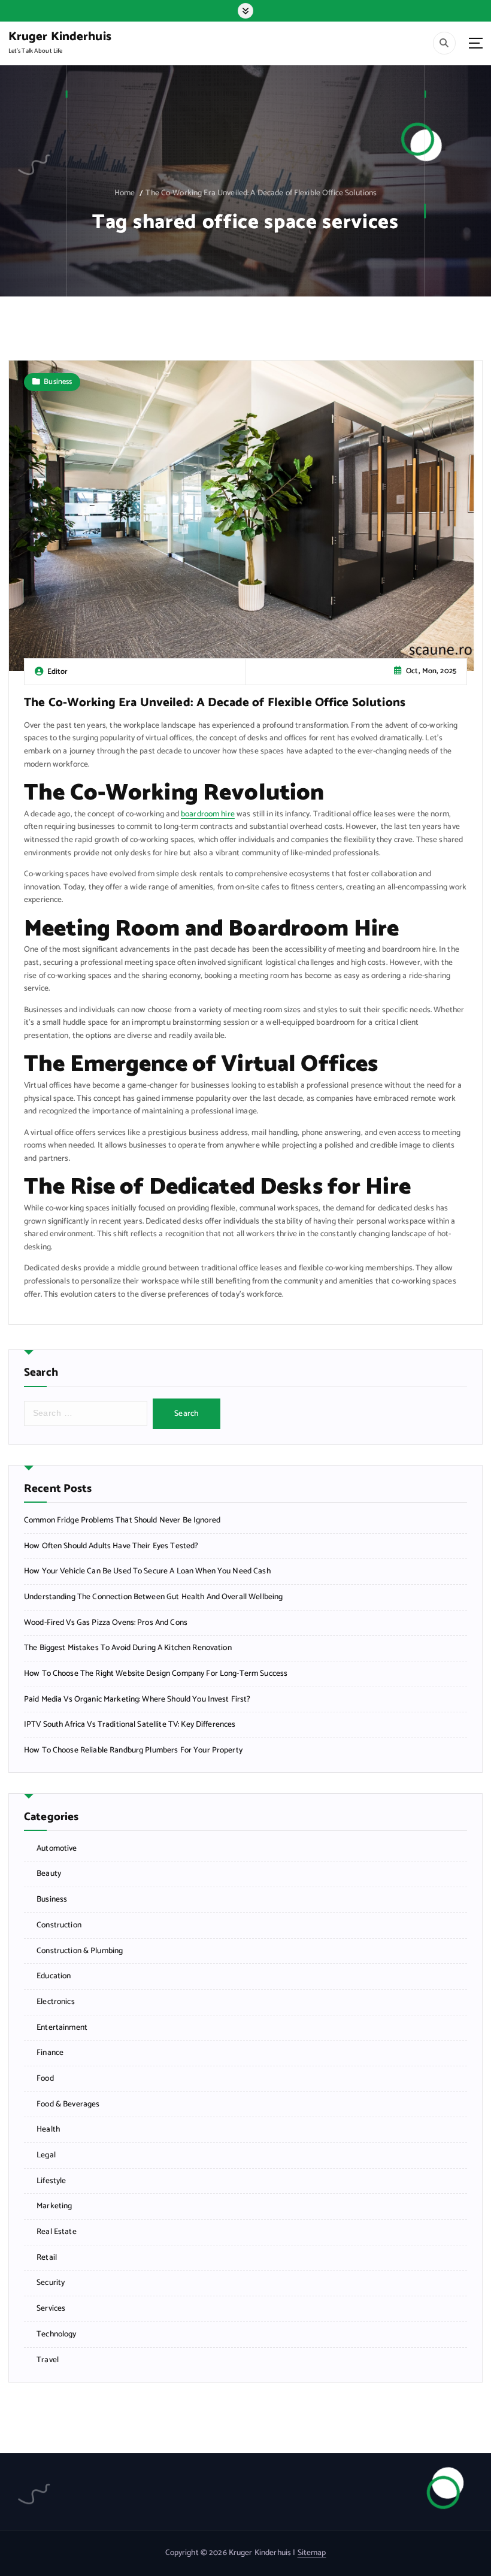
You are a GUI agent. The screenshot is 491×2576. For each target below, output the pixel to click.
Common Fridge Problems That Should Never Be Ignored (122, 1520)
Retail (47, 2258)
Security (51, 2283)
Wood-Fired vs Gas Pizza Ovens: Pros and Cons (106, 1623)
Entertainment (62, 2028)
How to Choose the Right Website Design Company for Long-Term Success (156, 1674)
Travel (48, 2360)
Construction (59, 1925)
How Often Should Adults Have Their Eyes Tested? (111, 1546)
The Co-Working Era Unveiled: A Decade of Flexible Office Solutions (261, 193)
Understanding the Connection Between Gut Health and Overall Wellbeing (153, 1597)
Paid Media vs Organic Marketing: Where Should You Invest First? (137, 1699)
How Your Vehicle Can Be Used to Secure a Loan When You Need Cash (147, 1571)
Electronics (56, 2002)
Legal (46, 2155)
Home (125, 193)
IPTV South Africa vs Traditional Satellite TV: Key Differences (130, 1725)
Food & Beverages (68, 2104)
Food (45, 2079)
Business (58, 382)
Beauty (49, 1874)
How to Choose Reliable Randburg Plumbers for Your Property (133, 1750)
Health (48, 2129)
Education (54, 1976)
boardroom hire (208, 814)
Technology (56, 2334)
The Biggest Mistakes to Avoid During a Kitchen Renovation (128, 1648)
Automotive (57, 1849)
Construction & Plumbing (80, 1951)
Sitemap (312, 2553)
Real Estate (57, 2232)
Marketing (54, 2206)
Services (51, 2309)
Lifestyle (51, 2181)
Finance (50, 2053)
